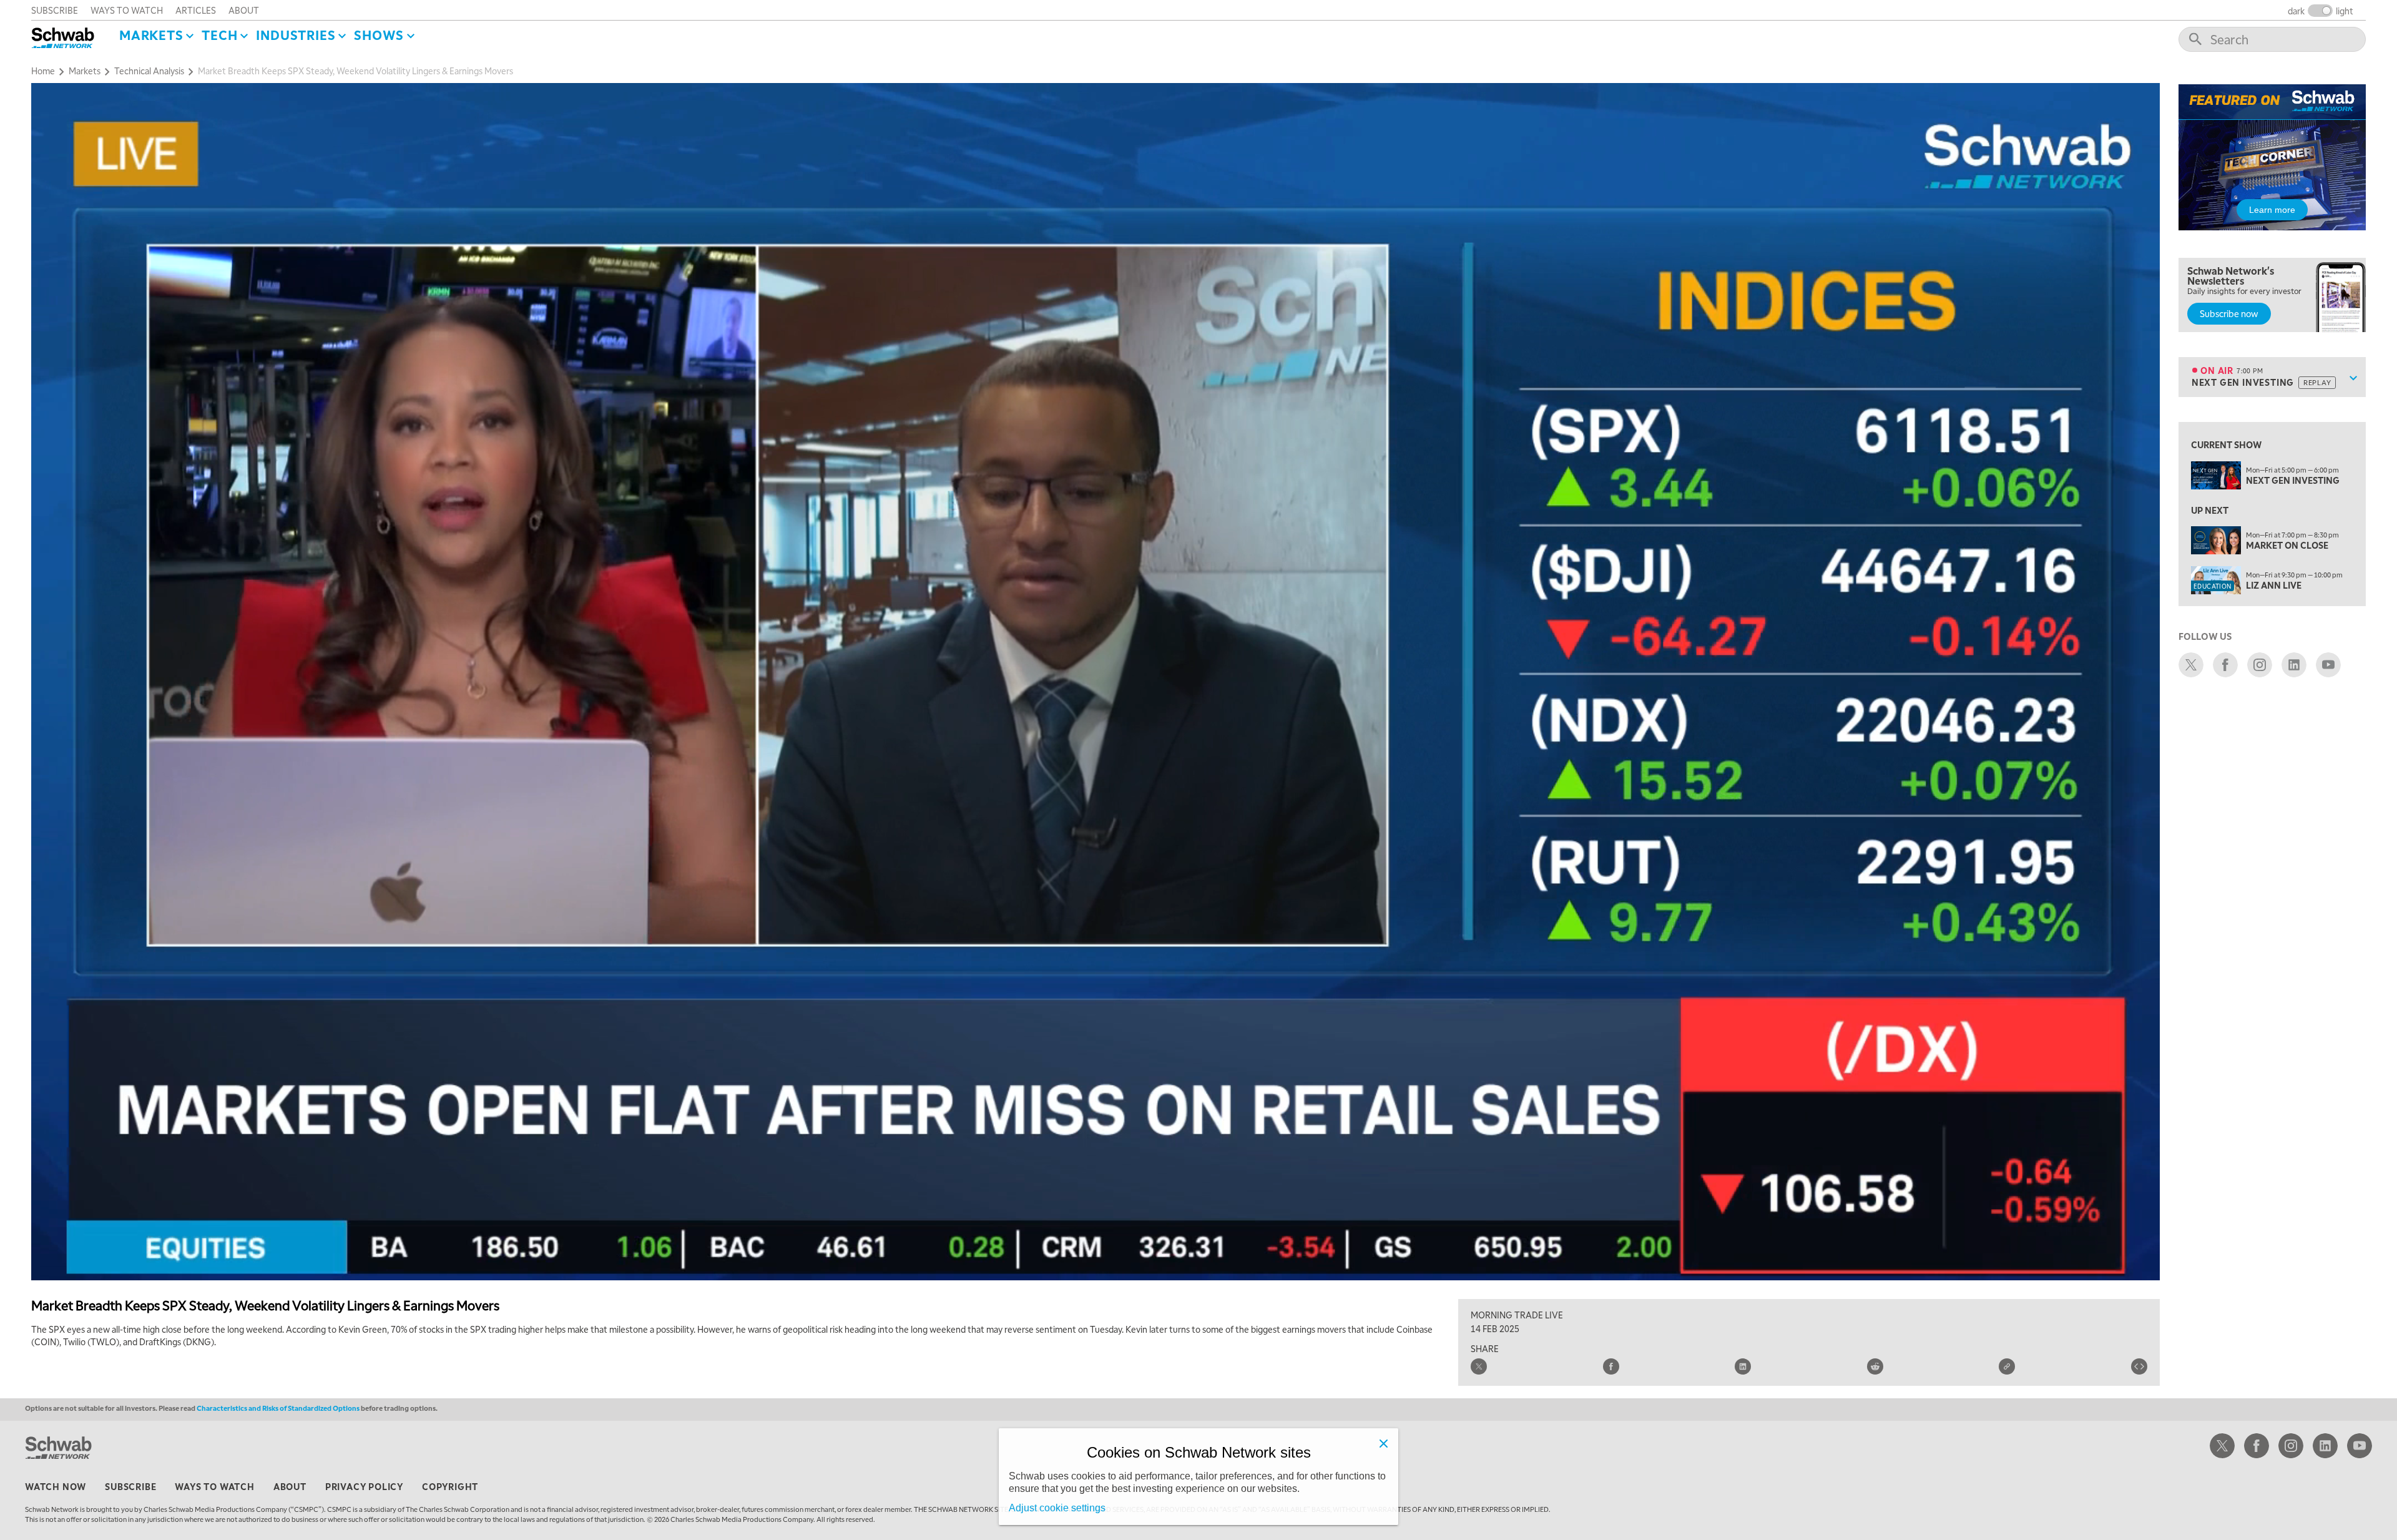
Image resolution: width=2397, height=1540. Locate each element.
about (244, 10)
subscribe (55, 10)
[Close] (1383, 1443)
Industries (296, 35)
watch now (56, 1486)
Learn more (2272, 210)
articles (196, 10)
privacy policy (364, 1486)
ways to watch (127, 10)
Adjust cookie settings (1057, 1508)
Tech (219, 35)
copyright (450, 1486)
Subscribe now (2229, 313)
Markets (151, 35)
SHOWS (379, 35)
